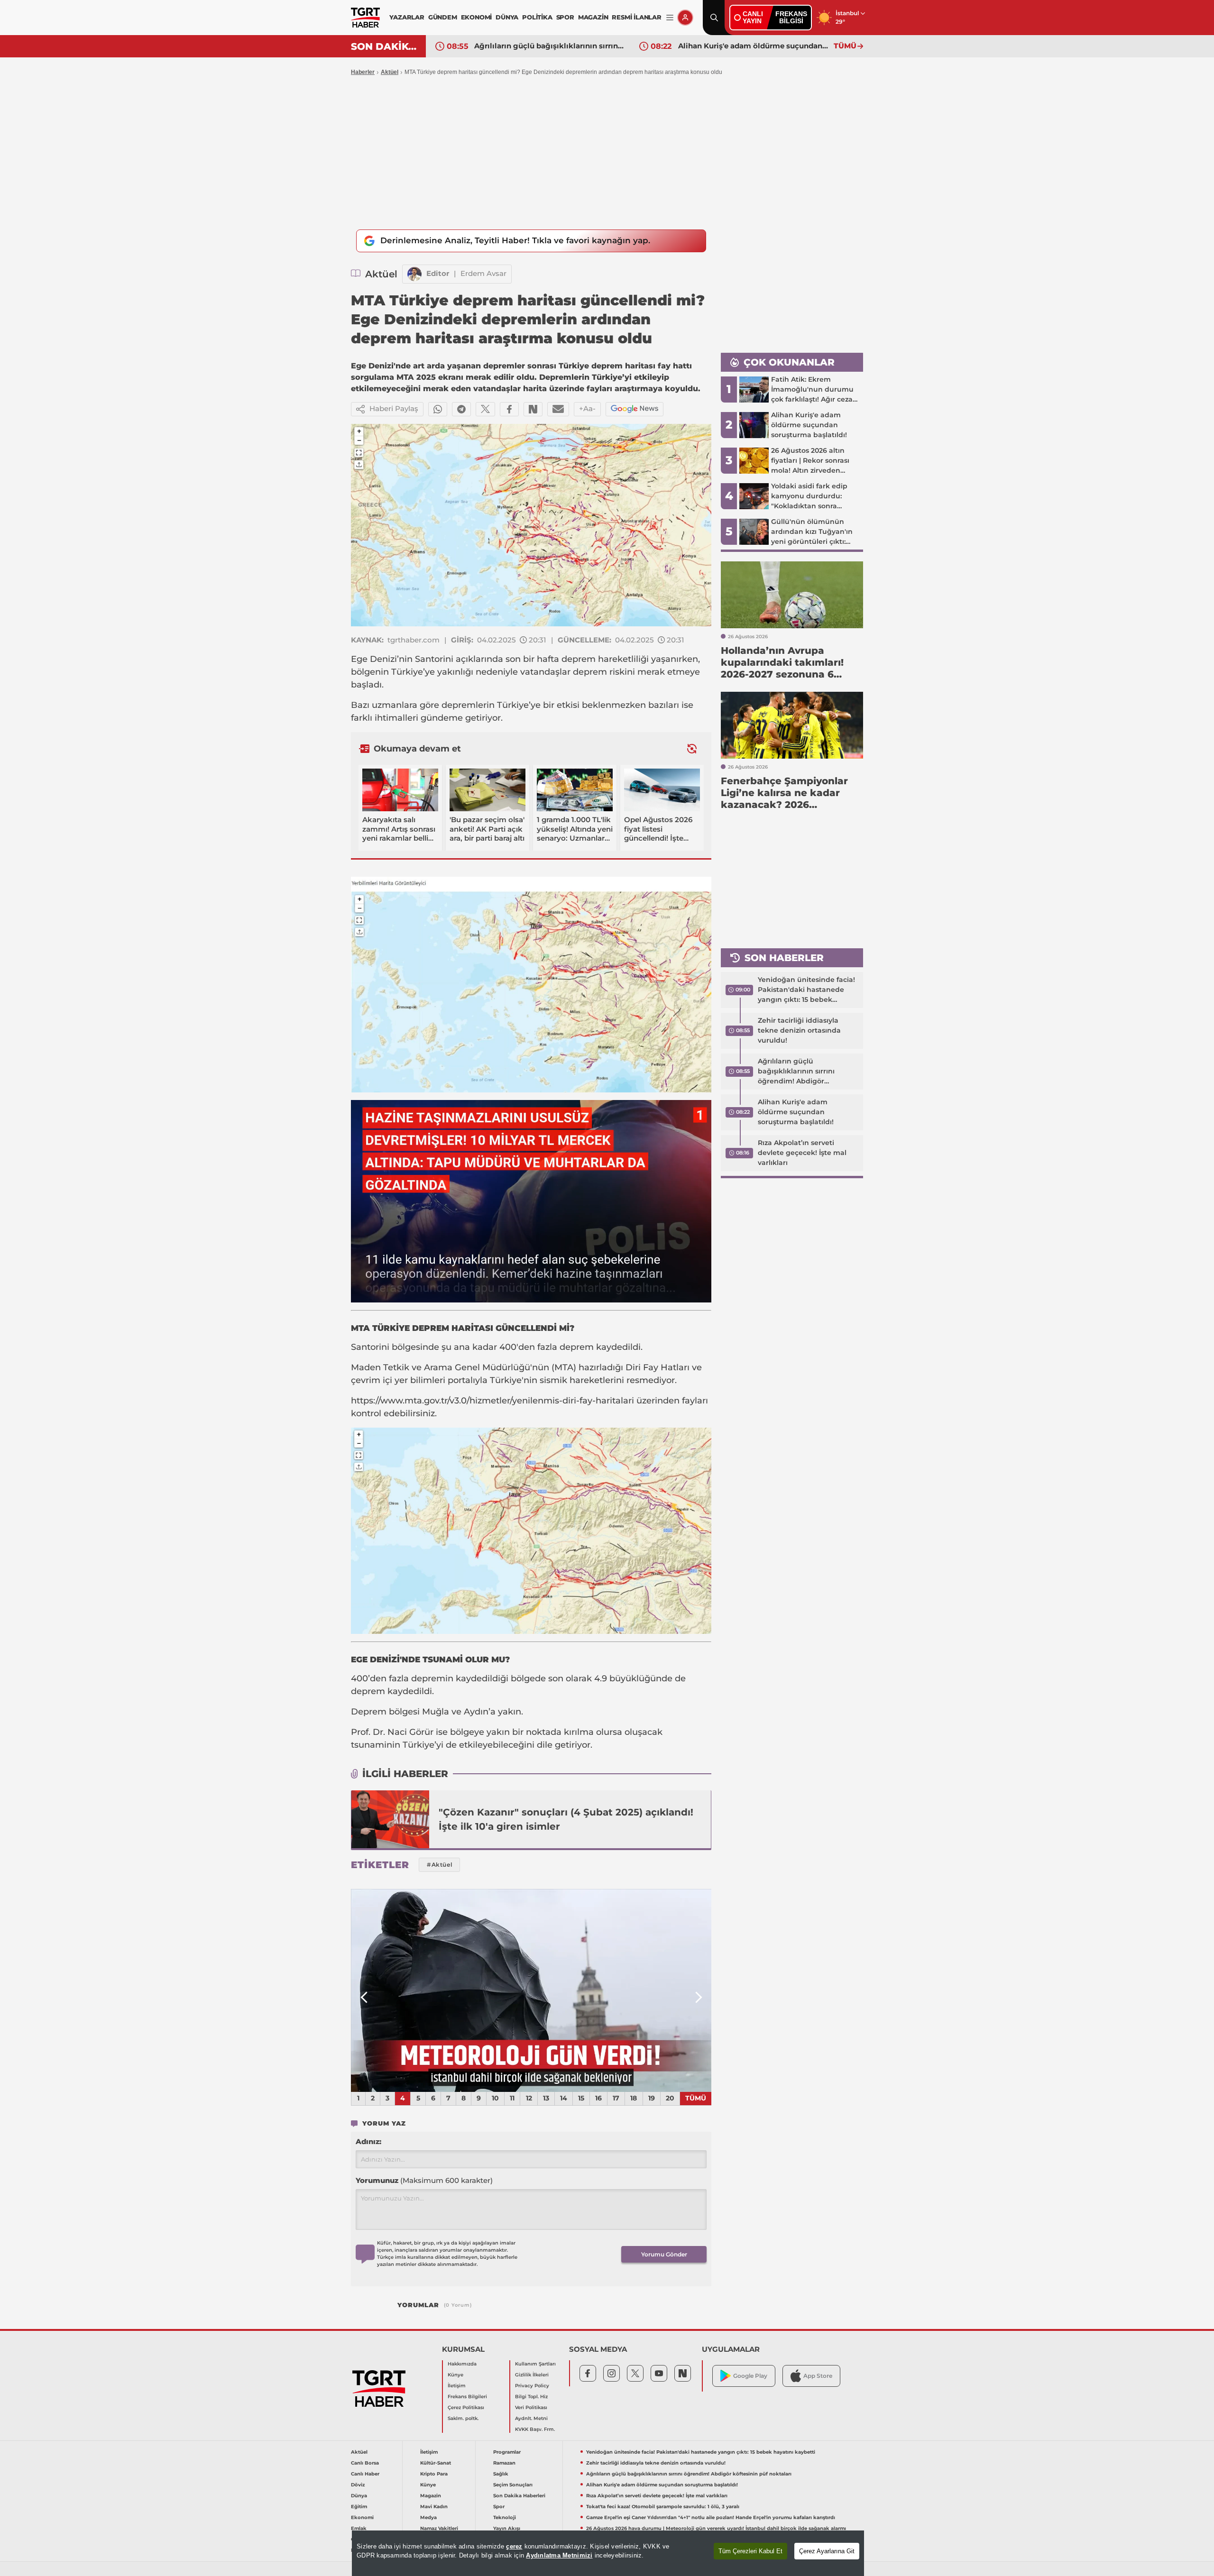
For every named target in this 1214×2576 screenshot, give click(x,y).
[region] (608, 2553)
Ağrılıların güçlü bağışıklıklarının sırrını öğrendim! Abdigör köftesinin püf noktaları (799, 1072)
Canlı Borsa (365, 2463)
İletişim (457, 2386)
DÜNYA (507, 17)
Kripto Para (434, 2474)
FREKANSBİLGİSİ (791, 17)
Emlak (359, 2528)
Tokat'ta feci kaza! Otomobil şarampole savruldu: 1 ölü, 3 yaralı (663, 2507)
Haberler (363, 72)
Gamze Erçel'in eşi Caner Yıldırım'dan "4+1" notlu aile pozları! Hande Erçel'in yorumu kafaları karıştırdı (711, 2517)
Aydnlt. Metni (531, 2418)
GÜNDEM (443, 17)
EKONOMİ (477, 17)
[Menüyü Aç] (670, 18)
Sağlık (501, 2474)
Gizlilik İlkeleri (532, 2375)
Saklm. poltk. (463, 2418)
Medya (428, 2517)
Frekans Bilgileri (467, 2397)
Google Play (750, 2376)
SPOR (565, 17)
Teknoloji (505, 2517)
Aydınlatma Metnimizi (559, 2555)
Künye (455, 2375)
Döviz (358, 2485)
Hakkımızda (462, 2364)
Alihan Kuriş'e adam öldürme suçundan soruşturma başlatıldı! (550, 46)
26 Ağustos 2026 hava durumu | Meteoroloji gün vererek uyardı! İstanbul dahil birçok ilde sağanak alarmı (716, 2528)
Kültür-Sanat (436, 2463)
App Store (818, 2376)
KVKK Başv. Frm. (535, 2429)
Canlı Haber (365, 2474)
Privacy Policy (532, 2386)
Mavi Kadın (434, 2507)
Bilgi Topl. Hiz (531, 2397)
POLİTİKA (537, 17)
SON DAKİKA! (385, 46)
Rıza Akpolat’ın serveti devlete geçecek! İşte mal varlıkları (754, 46)
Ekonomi (362, 2517)
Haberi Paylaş (394, 408)
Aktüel (390, 72)
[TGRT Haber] (365, 18)
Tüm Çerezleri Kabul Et (750, 2551)
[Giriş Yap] (685, 18)
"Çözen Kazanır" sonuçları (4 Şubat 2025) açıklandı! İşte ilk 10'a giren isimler (566, 1819)
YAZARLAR (407, 17)
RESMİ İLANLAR (636, 17)
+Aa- (587, 408)
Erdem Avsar (483, 273)
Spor (499, 2507)
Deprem (370, 1712)
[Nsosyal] (533, 409)
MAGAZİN (593, 17)
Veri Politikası (531, 2407)
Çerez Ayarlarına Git (827, 2551)
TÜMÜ (845, 46)
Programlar (507, 2452)
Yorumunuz (424, 2180)
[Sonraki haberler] (692, 748)
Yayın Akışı (507, 2528)
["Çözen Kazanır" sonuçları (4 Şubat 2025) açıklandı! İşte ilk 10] (390, 1819)
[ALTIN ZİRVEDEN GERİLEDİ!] (531, 1990)
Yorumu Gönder (664, 2254)
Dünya (359, 2496)
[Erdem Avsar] (414, 274)
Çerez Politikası (466, 2407)
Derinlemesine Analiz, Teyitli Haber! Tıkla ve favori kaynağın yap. (515, 240)
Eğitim (359, 2507)
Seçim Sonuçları (513, 2485)
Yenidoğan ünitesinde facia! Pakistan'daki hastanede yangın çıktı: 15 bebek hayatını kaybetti (806, 990)
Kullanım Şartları (535, 2364)
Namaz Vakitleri (439, 2528)
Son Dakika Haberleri (519, 2496)
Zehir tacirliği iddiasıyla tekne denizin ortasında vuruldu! (799, 1030)
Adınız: (368, 2141)
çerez (514, 2546)
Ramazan (504, 2463)
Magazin (431, 2496)
